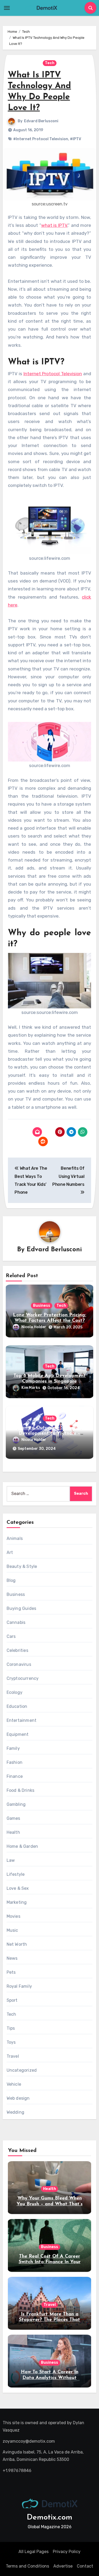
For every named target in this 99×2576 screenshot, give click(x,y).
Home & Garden (22, 1846)
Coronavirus (19, 1664)
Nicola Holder (34, 1327)
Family (13, 1748)
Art (10, 1552)
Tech (50, 63)
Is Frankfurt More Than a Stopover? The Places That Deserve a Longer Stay (49, 2320)
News (12, 1958)
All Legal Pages (34, 2552)
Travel (13, 2056)
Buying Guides (22, 1608)
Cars (11, 1636)
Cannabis (16, 1622)
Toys (11, 2042)
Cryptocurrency (23, 1678)
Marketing (17, 1902)
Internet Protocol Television (53, 374)
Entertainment (22, 1720)
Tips (11, 2028)
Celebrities (17, 1650)
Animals (15, 1538)
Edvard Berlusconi (41, 121)
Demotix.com (49, 2518)
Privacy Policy (67, 2552)
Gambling (16, 1804)
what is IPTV (54, 225)
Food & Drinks (21, 1790)
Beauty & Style (22, 1566)
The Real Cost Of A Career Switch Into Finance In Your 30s (50, 2262)
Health (13, 1832)
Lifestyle (16, 1874)
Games (13, 1818)
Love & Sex (18, 1888)
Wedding (15, 2112)
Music (12, 1930)
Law (11, 1860)
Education (17, 1706)
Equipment (18, 1734)
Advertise (63, 2566)
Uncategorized (22, 2070)
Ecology (15, 1692)
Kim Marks (31, 1388)
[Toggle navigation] (7, 8)
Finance (15, 1776)
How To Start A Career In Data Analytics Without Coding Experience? (50, 2378)
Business (42, 1306)
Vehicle (14, 2084)
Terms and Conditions (27, 2566)
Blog (11, 1580)
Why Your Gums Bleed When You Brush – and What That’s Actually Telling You (50, 2204)
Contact (85, 2566)
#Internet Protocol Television (41, 139)
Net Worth (17, 1944)
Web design (18, 2098)
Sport (12, 2000)
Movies (13, 1916)
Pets (11, 1972)
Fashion (15, 1762)
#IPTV (76, 139)
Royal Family (19, 1986)
